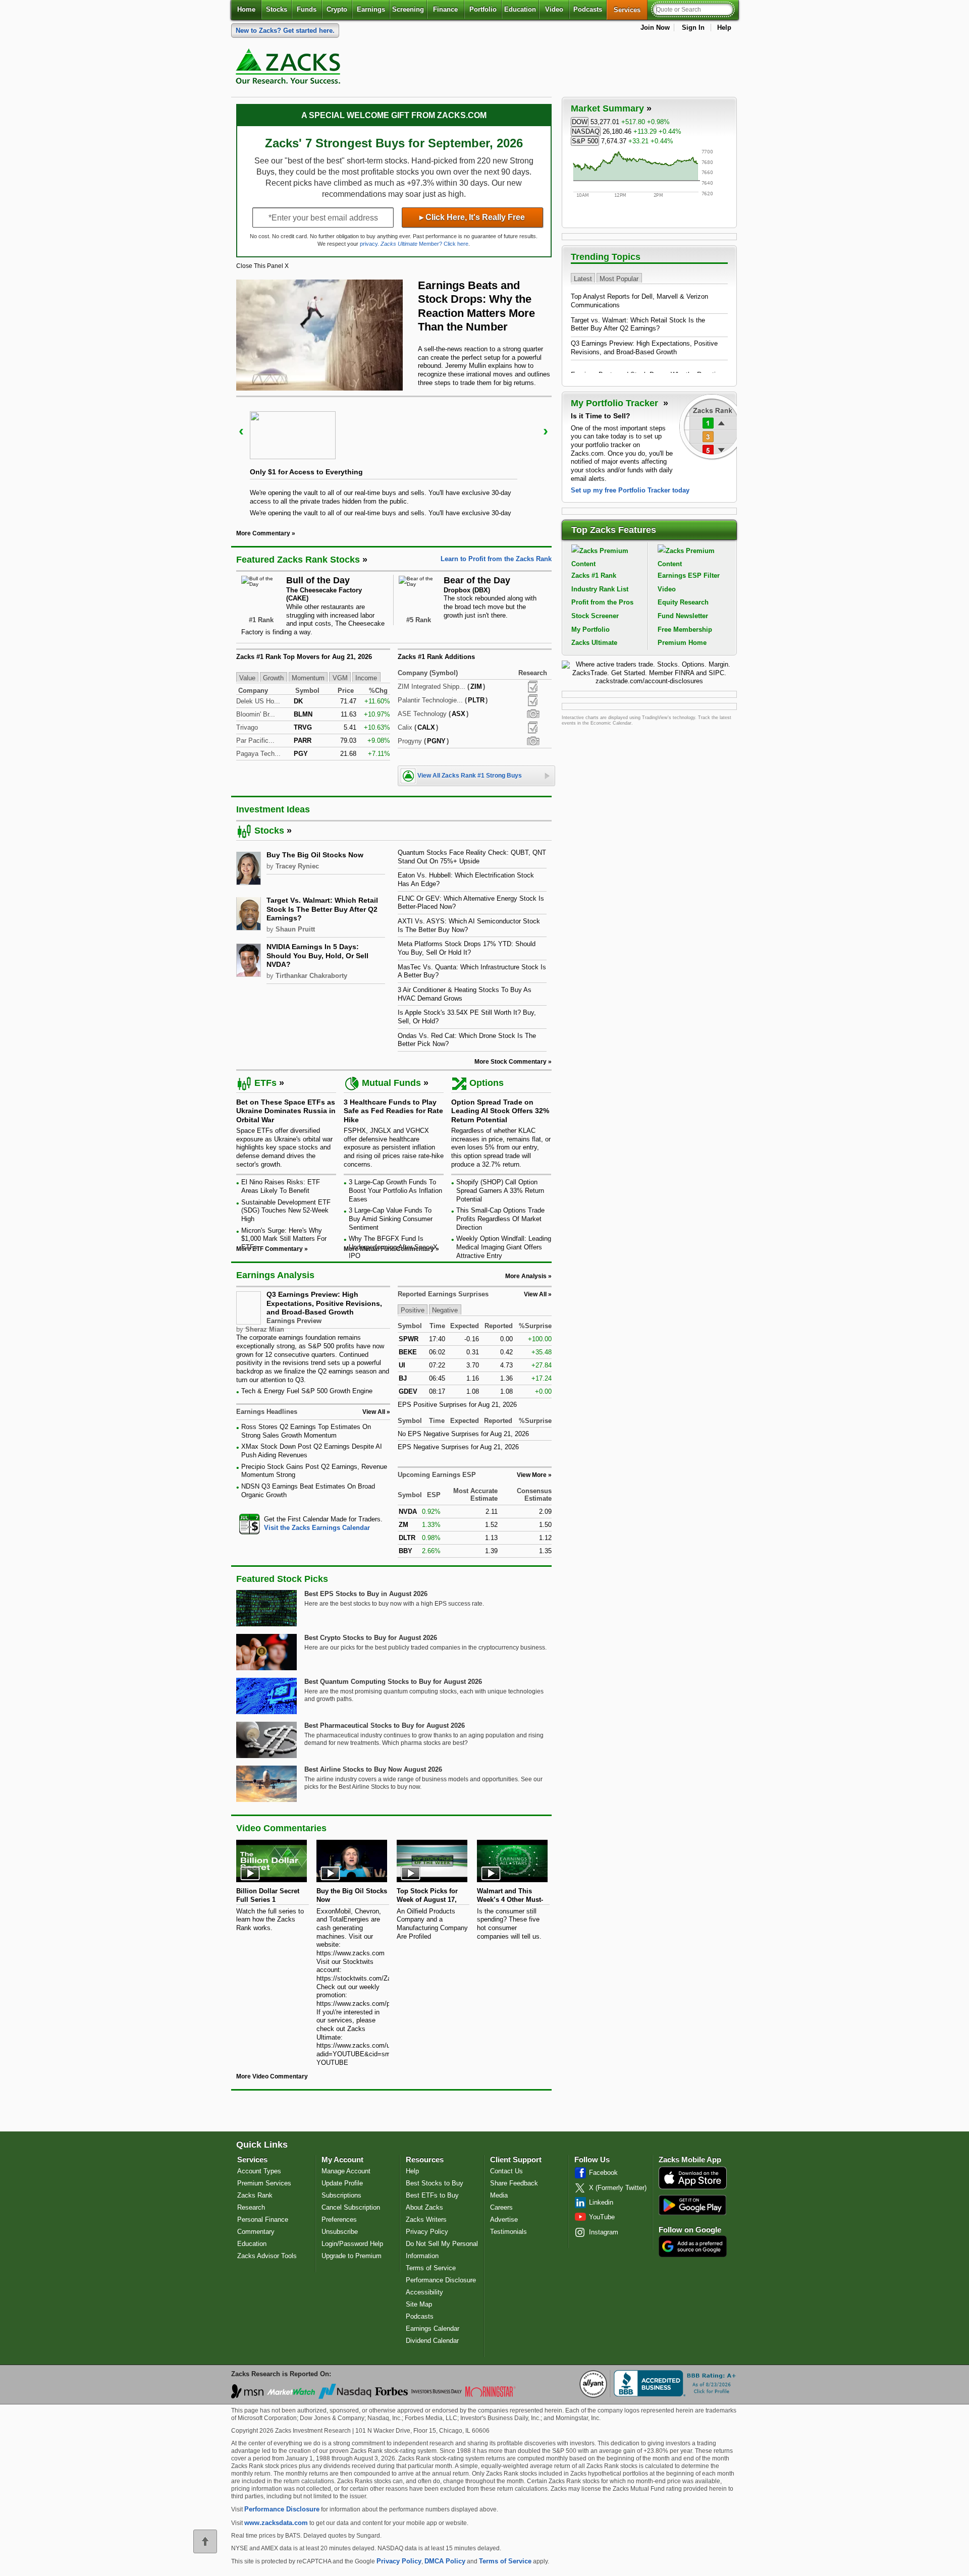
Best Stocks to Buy (435, 2183)
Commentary (256, 2232)
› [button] (546, 431)
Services (631, 10)
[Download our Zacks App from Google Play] (692, 2205)
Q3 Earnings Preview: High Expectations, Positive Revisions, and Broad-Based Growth (324, 1303)
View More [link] (532, 1475)
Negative (445, 1310)
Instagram (604, 2232)
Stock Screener (595, 616)
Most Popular (619, 278)
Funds (307, 9)
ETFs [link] (265, 1083)
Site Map (419, 2304)
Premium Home (682, 643)
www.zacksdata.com (276, 2523)
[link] (290, 69)
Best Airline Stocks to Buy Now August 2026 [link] (373, 1769)
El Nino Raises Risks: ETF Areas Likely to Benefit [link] (281, 1186)
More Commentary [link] (263, 533)
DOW (580, 122)
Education (520, 9)
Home (246, 9)
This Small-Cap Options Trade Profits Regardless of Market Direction (500, 1219)
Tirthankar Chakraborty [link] (311, 976)
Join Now (655, 28)
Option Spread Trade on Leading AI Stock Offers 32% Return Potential (500, 1111)
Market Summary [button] (607, 108)
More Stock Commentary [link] (510, 1062)
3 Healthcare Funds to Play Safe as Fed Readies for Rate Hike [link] (393, 1111)
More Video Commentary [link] (272, 2076)
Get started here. (285, 31)
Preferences (339, 2219)
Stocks (277, 9)
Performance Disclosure (441, 2280)
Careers (501, 2207)
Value (247, 677)
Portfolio (483, 9)
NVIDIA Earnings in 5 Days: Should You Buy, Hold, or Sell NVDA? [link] (317, 955)
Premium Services (264, 2183)
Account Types (259, 2171)
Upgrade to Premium (352, 2256)
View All (535, 1294)
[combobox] (313, 1524)
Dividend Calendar (432, 2341)
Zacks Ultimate (594, 643)
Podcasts (588, 9)
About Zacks (424, 2207)
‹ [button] (241, 431)
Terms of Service (431, 2268)
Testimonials (508, 2232)
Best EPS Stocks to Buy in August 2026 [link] (366, 1594)
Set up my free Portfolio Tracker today (630, 490)
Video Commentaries (281, 1828)
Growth (273, 677)
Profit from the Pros (602, 602)
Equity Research (683, 602)
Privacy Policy (427, 2232)
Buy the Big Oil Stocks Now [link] (315, 855)
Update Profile (342, 2183)
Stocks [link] (269, 831)
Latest (583, 278)
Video (554, 9)
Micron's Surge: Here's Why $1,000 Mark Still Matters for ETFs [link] (284, 1239)
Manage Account (346, 2171)
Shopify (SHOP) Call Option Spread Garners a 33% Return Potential (500, 1190)
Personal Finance (263, 2219)
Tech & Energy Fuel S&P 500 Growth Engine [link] (307, 1391)
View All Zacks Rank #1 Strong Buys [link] (470, 776)
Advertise (504, 2219)
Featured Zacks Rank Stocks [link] (298, 560)
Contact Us (506, 2171)
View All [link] (374, 1412)
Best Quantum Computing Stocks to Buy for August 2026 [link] (393, 1682)
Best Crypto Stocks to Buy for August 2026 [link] (371, 1638)
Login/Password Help (352, 2244)
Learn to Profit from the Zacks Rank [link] (496, 559)
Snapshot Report (533, 714)
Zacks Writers (426, 2219)
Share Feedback (514, 2183)
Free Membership (685, 629)
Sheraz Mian (265, 1329)
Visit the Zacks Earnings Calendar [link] (317, 1528)
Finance (445, 9)
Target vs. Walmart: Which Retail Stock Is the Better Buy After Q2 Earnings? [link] (322, 909)
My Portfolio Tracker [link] (616, 403)
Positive (413, 1310)
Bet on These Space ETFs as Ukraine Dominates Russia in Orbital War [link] (286, 1111)
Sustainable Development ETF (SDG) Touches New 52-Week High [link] (286, 1211)
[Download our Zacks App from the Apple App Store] (693, 2188)
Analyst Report (533, 687)
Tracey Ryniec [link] (297, 866)
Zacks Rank (255, 2195)
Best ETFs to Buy (432, 2195)
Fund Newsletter (683, 616)
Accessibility (424, 2292)
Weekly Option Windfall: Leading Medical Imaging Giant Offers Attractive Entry (504, 1247)
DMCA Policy (445, 2561)
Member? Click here (424, 244)
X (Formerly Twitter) (618, 2188)
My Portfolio (590, 629)
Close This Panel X (262, 266)
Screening (408, 9)
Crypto (337, 9)
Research (251, 2207)
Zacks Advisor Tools (267, 2256)
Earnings (371, 9)
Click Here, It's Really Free (472, 217)
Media (499, 2195)
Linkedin (601, 2202)
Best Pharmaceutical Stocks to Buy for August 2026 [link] (385, 1725)
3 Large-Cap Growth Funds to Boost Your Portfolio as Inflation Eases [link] (395, 1190)
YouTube (602, 2217)
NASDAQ (586, 131)
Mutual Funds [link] (391, 1083)
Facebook (603, 2173)
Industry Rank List (600, 589)
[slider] (394, 456)
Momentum (308, 677)
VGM (340, 677)
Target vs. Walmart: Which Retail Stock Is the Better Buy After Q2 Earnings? (638, 324)
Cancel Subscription (351, 2207)
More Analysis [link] (526, 1276)
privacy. (369, 244)
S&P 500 (585, 141)
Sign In (693, 28)
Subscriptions (341, 2195)
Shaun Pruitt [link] (295, 929)
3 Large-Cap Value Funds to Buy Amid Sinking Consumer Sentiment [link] (391, 1219)
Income (366, 677)
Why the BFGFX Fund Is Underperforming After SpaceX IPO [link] (393, 1247)
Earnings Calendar (433, 2328)
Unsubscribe (340, 2232)
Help (724, 28)
